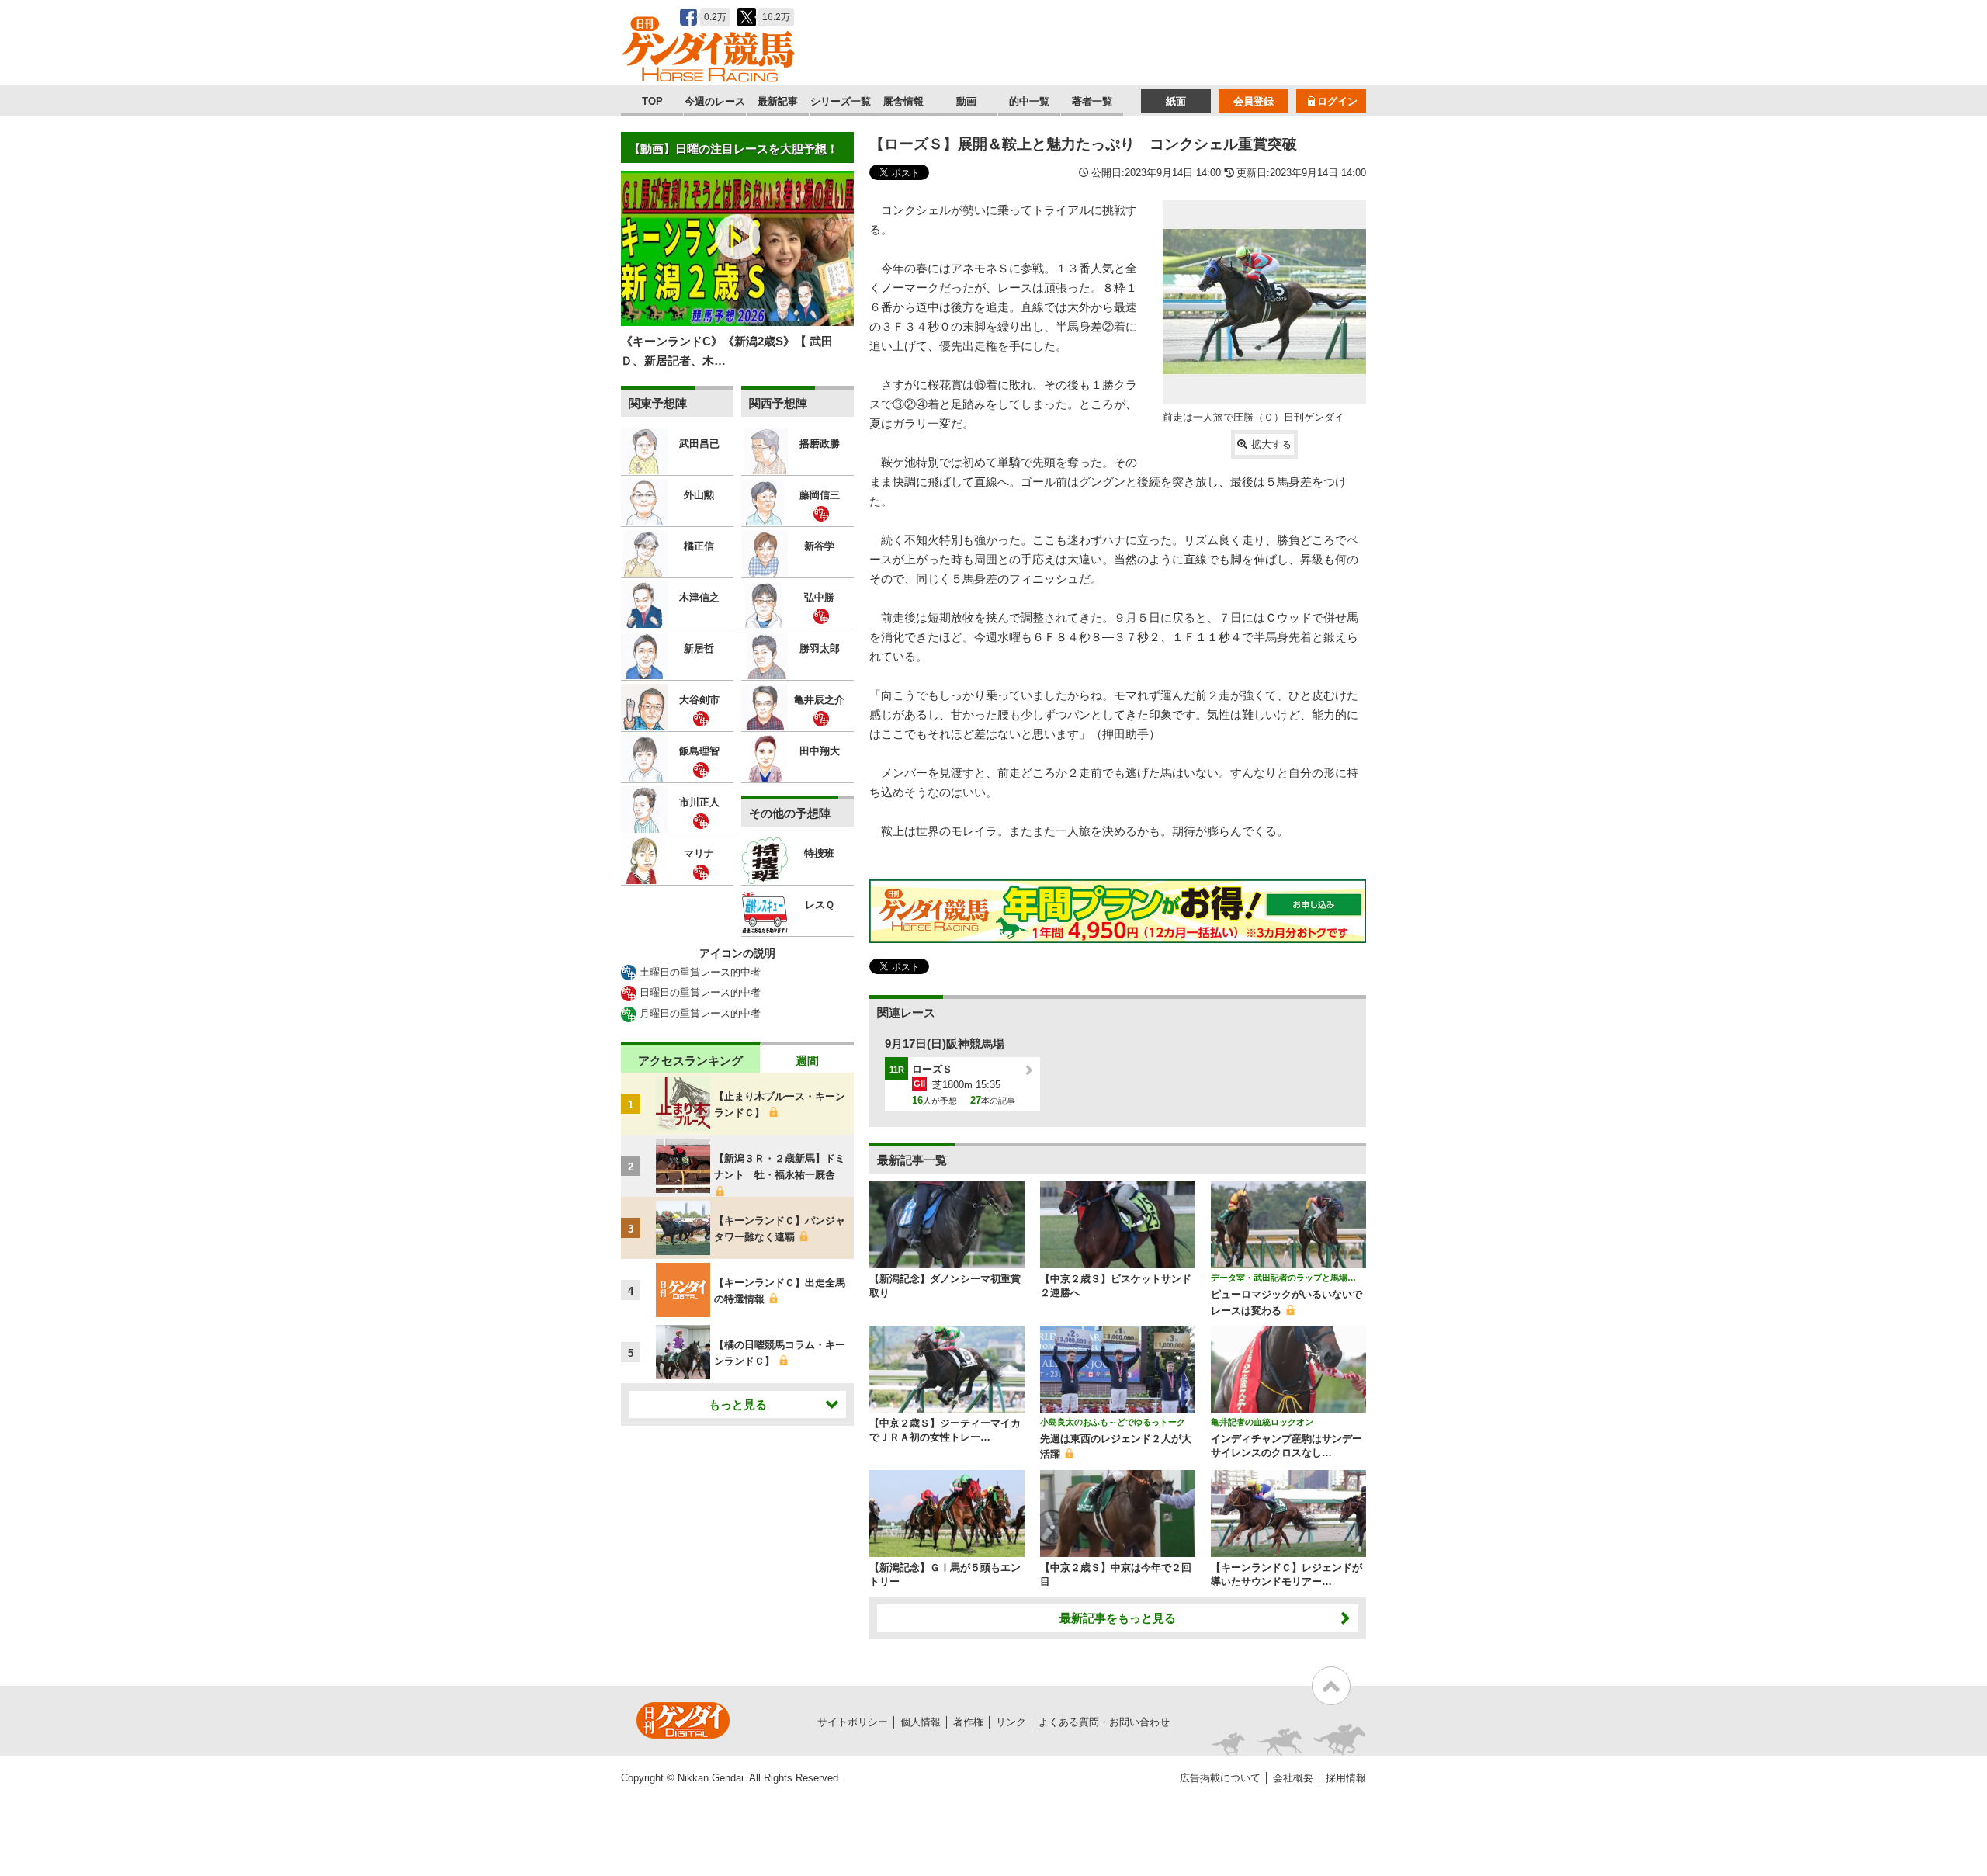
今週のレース (715, 101)
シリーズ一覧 (841, 101)
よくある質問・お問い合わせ (1104, 1722)
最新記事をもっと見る (1118, 1618)
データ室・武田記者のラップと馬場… (1283, 1278)
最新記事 (778, 101)
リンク (1011, 1722)
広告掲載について (1220, 1778)
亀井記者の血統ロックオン (1262, 1422)
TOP (652, 101)
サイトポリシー (853, 1722)
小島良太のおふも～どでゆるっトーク (1113, 1422)
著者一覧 (1092, 101)
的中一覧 (1029, 101)
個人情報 (921, 1722)
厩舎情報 (903, 101)
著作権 (968, 1722)
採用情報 (1346, 1778)
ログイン (1337, 101)
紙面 (1176, 101)
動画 (966, 101)
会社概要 (1293, 1778)
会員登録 (1254, 101)
